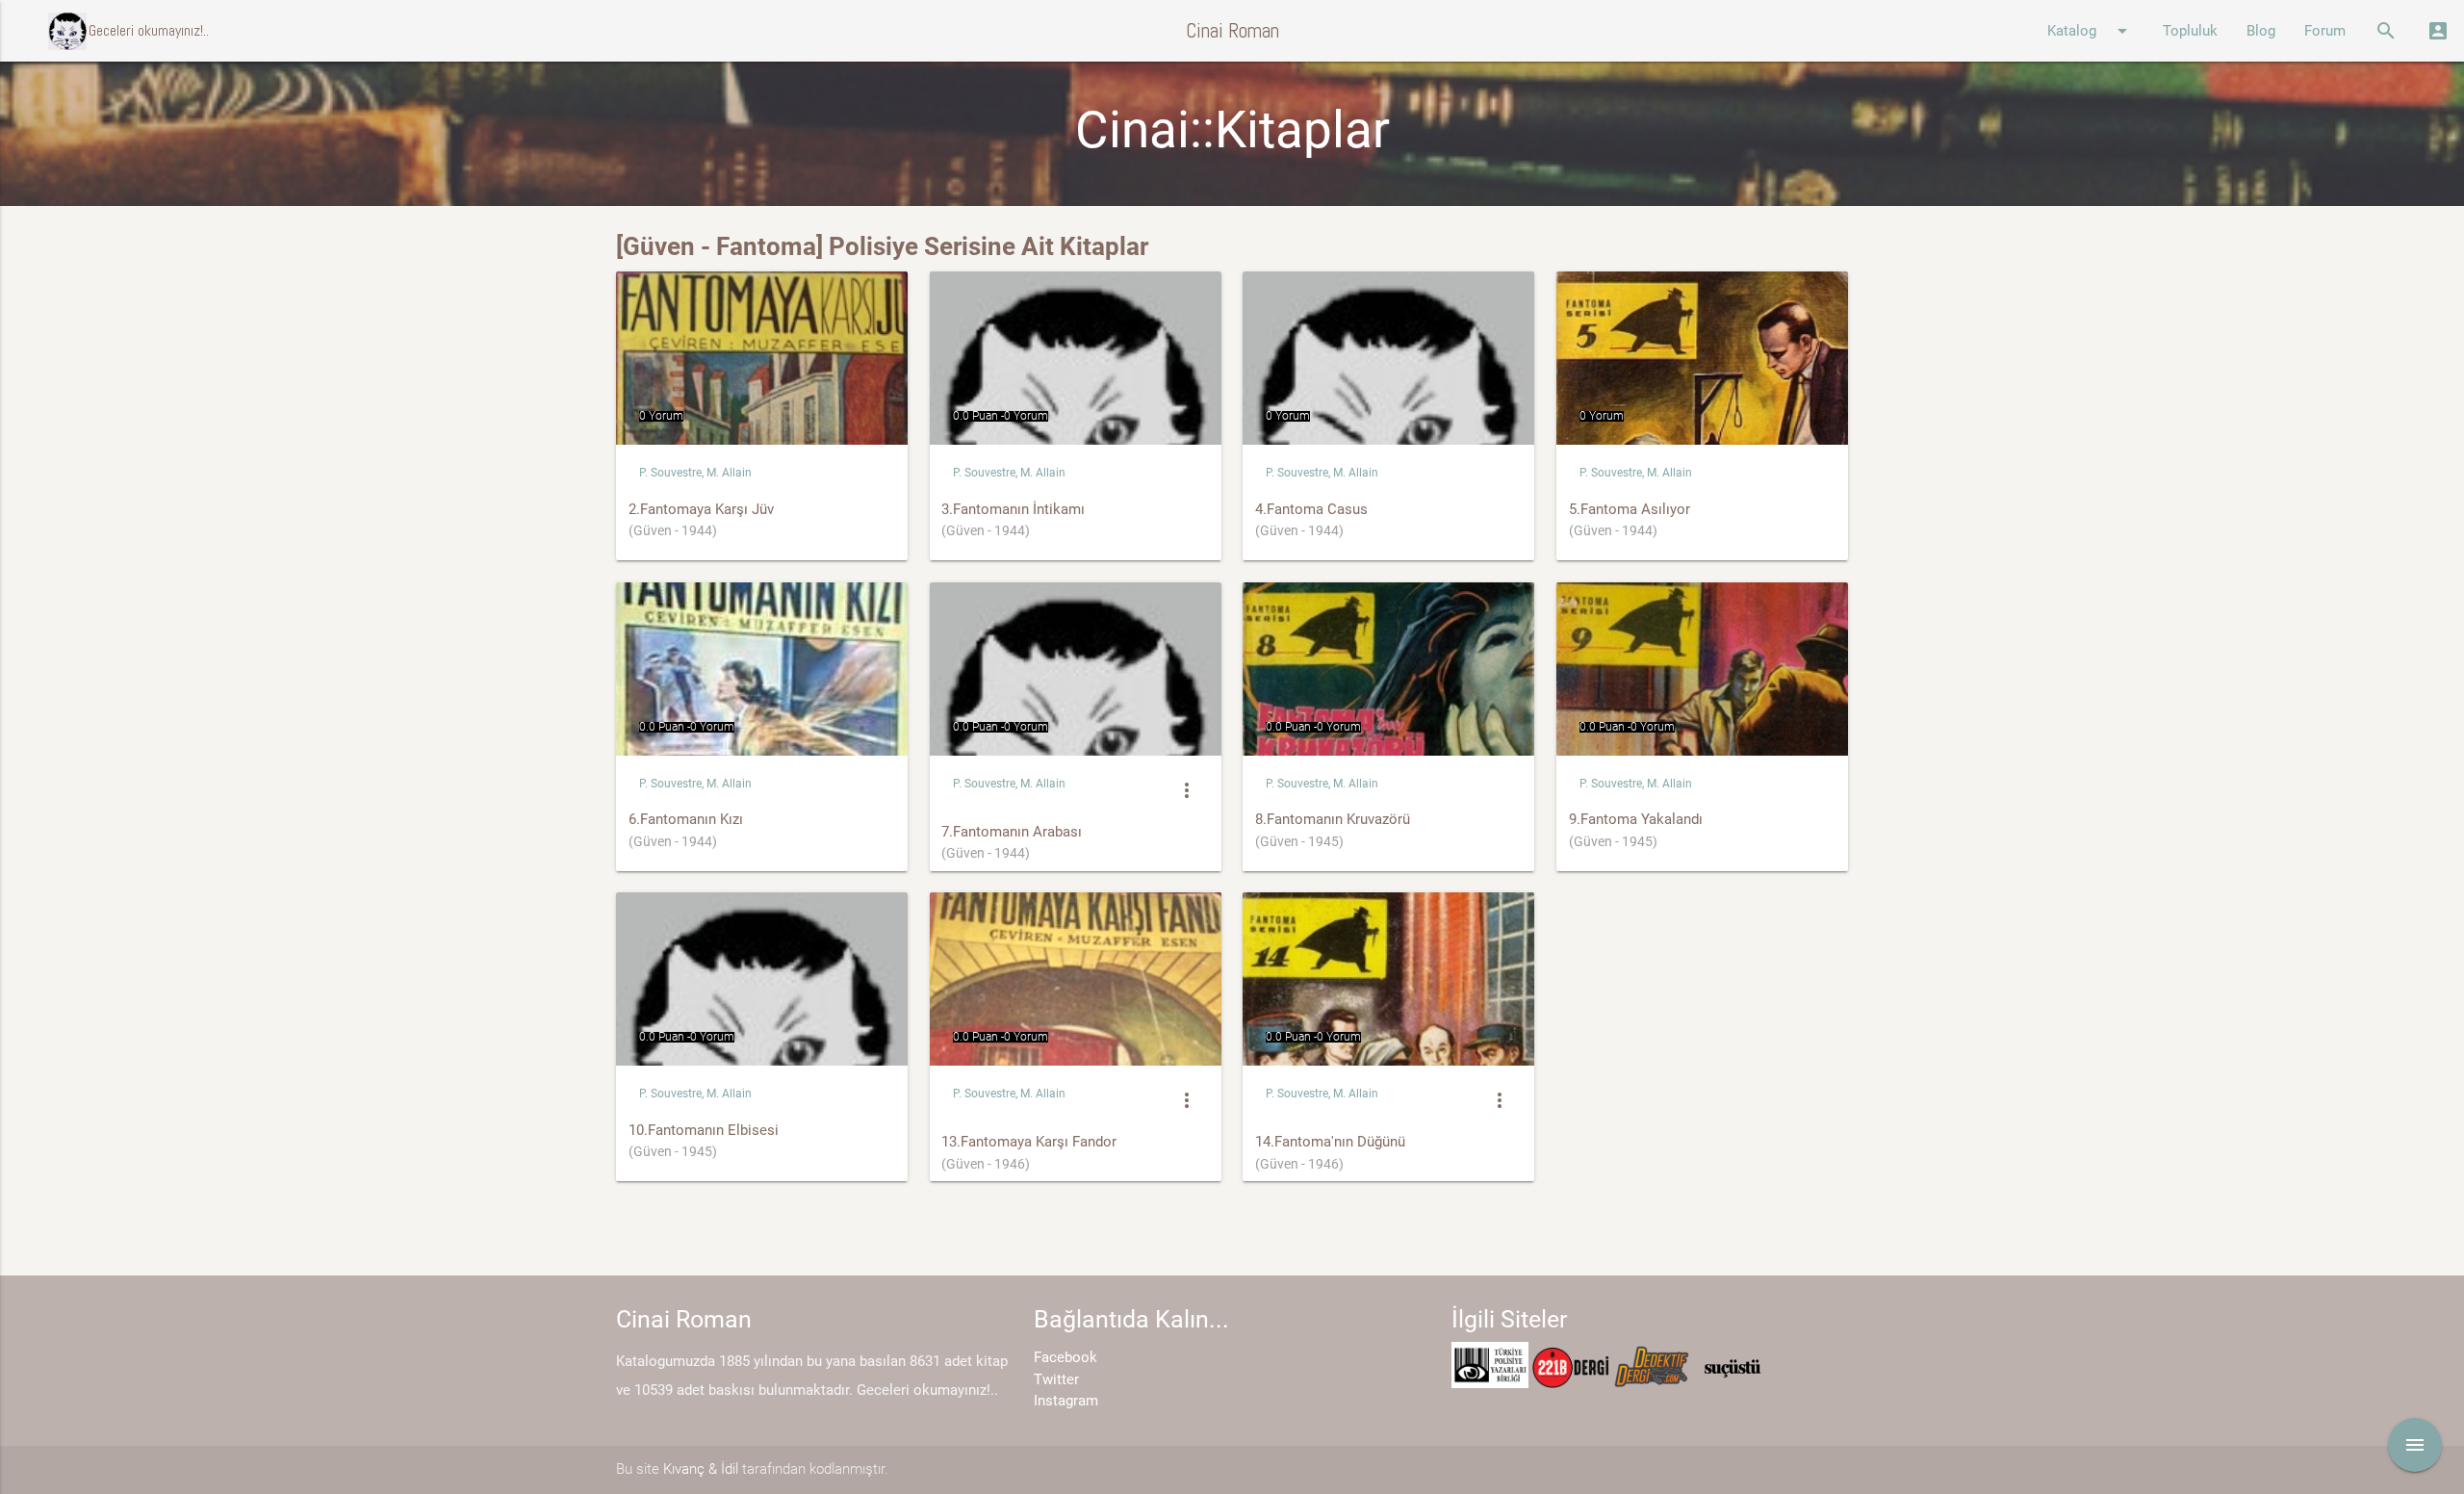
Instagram (1066, 1401)
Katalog (2091, 31)
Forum (2325, 31)
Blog (2261, 31)
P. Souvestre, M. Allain (695, 473)
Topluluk (2190, 31)
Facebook (1065, 1357)
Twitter (1056, 1379)
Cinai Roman (1232, 30)
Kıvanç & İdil (701, 1469)
